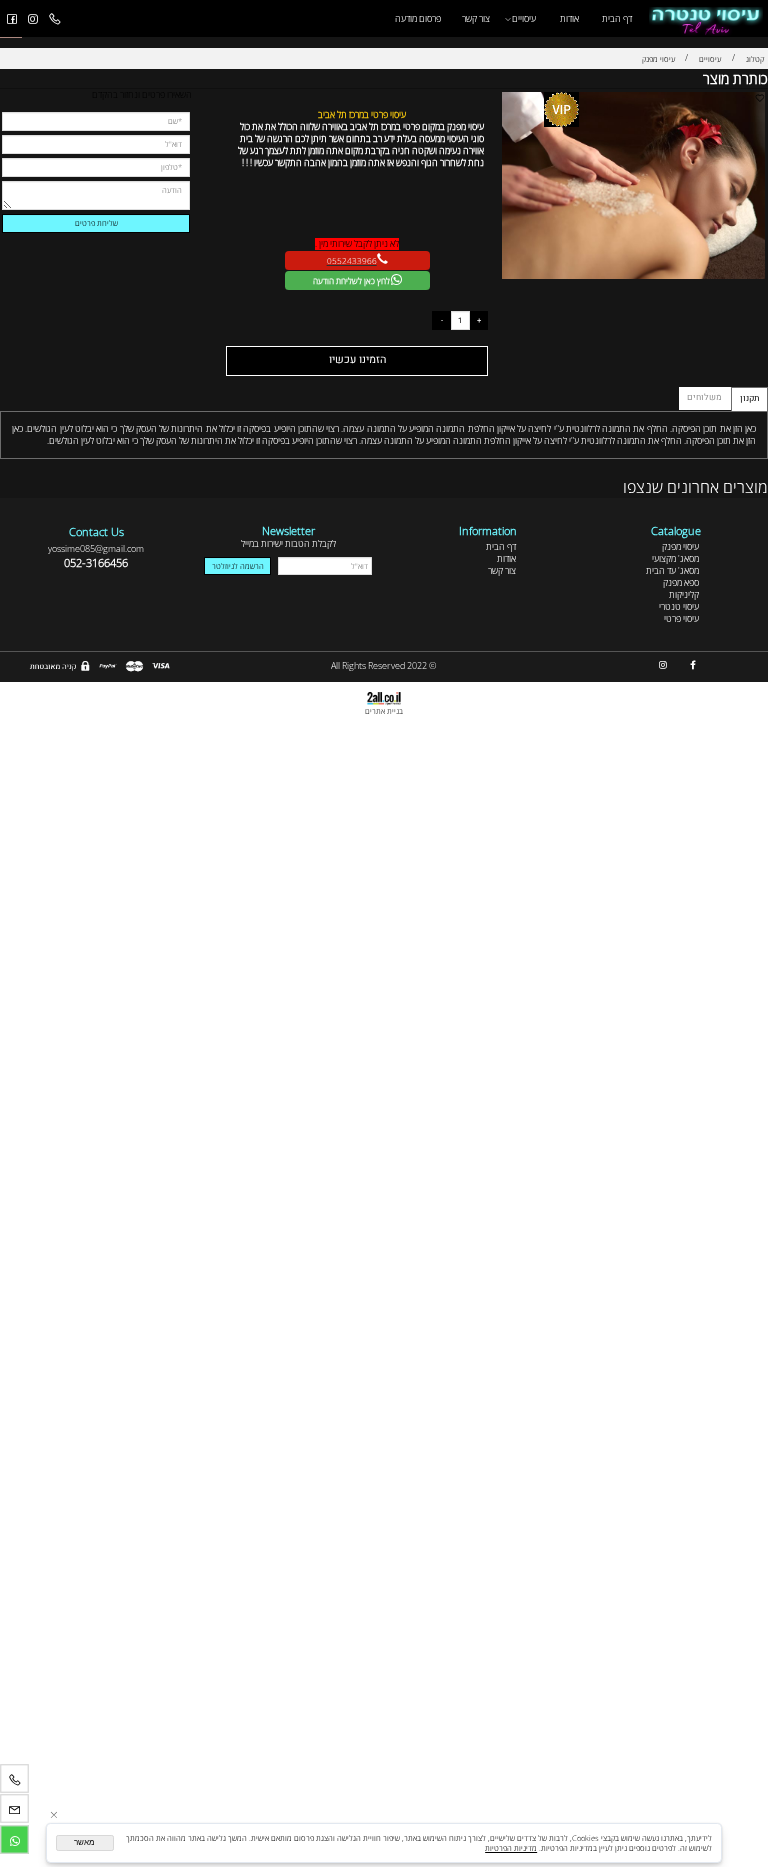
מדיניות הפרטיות (511, 1848)
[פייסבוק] (11, 19)
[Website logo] (706, 18)
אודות (569, 18)
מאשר (84, 1842)
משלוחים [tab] (704, 397)
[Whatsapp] (14, 1839)
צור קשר (476, 18)
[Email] (14, 1809)
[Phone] (54, 19)
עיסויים (524, 18)
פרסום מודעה (418, 18)
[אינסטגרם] (32, 19)
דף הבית (617, 18)
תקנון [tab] (749, 398)
